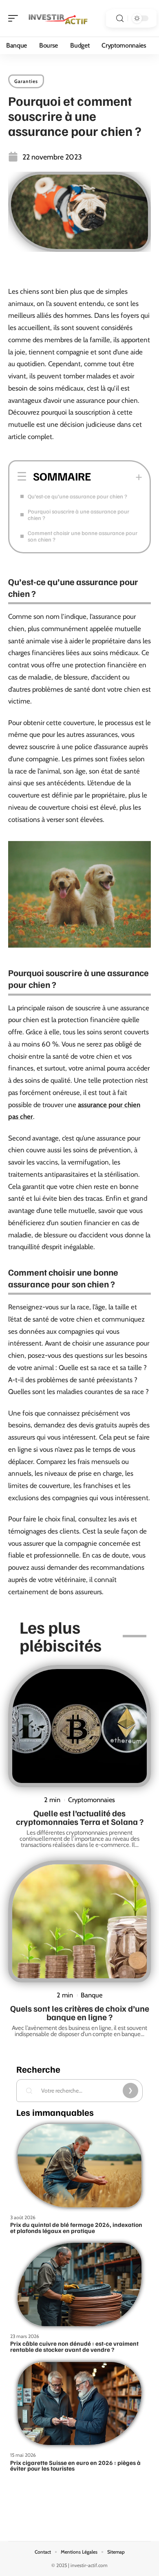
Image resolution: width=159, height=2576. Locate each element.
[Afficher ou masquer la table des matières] (117, 477)
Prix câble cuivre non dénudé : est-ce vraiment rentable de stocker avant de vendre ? (74, 2346)
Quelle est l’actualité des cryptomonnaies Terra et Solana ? (80, 1817)
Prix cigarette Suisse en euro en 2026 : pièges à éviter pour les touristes (75, 2466)
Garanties (26, 81)
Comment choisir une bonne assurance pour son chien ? (83, 536)
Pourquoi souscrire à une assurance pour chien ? (78, 515)
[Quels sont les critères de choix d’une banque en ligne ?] (79, 1921)
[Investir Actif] (59, 18)
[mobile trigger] (15, 18)
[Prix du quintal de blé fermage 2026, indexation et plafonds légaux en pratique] (79, 2166)
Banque (92, 1995)
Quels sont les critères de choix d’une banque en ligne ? (80, 2012)
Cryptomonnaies (92, 1800)
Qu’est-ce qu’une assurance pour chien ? (77, 496)
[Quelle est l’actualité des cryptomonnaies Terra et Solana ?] (79, 1726)
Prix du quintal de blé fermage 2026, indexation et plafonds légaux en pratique (76, 2228)
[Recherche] (120, 19)
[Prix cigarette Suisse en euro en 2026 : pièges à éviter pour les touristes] (79, 2404)
